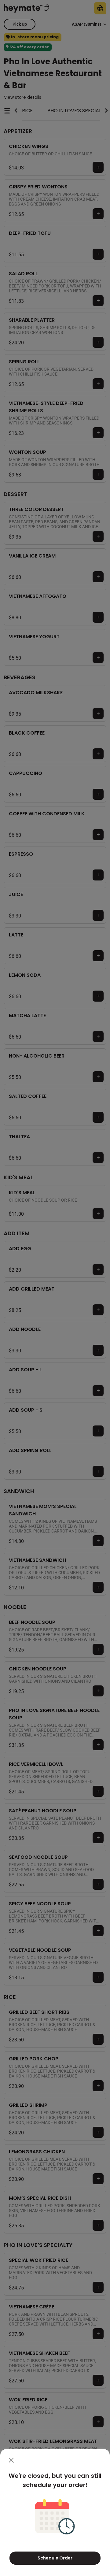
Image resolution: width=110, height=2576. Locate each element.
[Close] (11, 2460)
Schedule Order (55, 2558)
